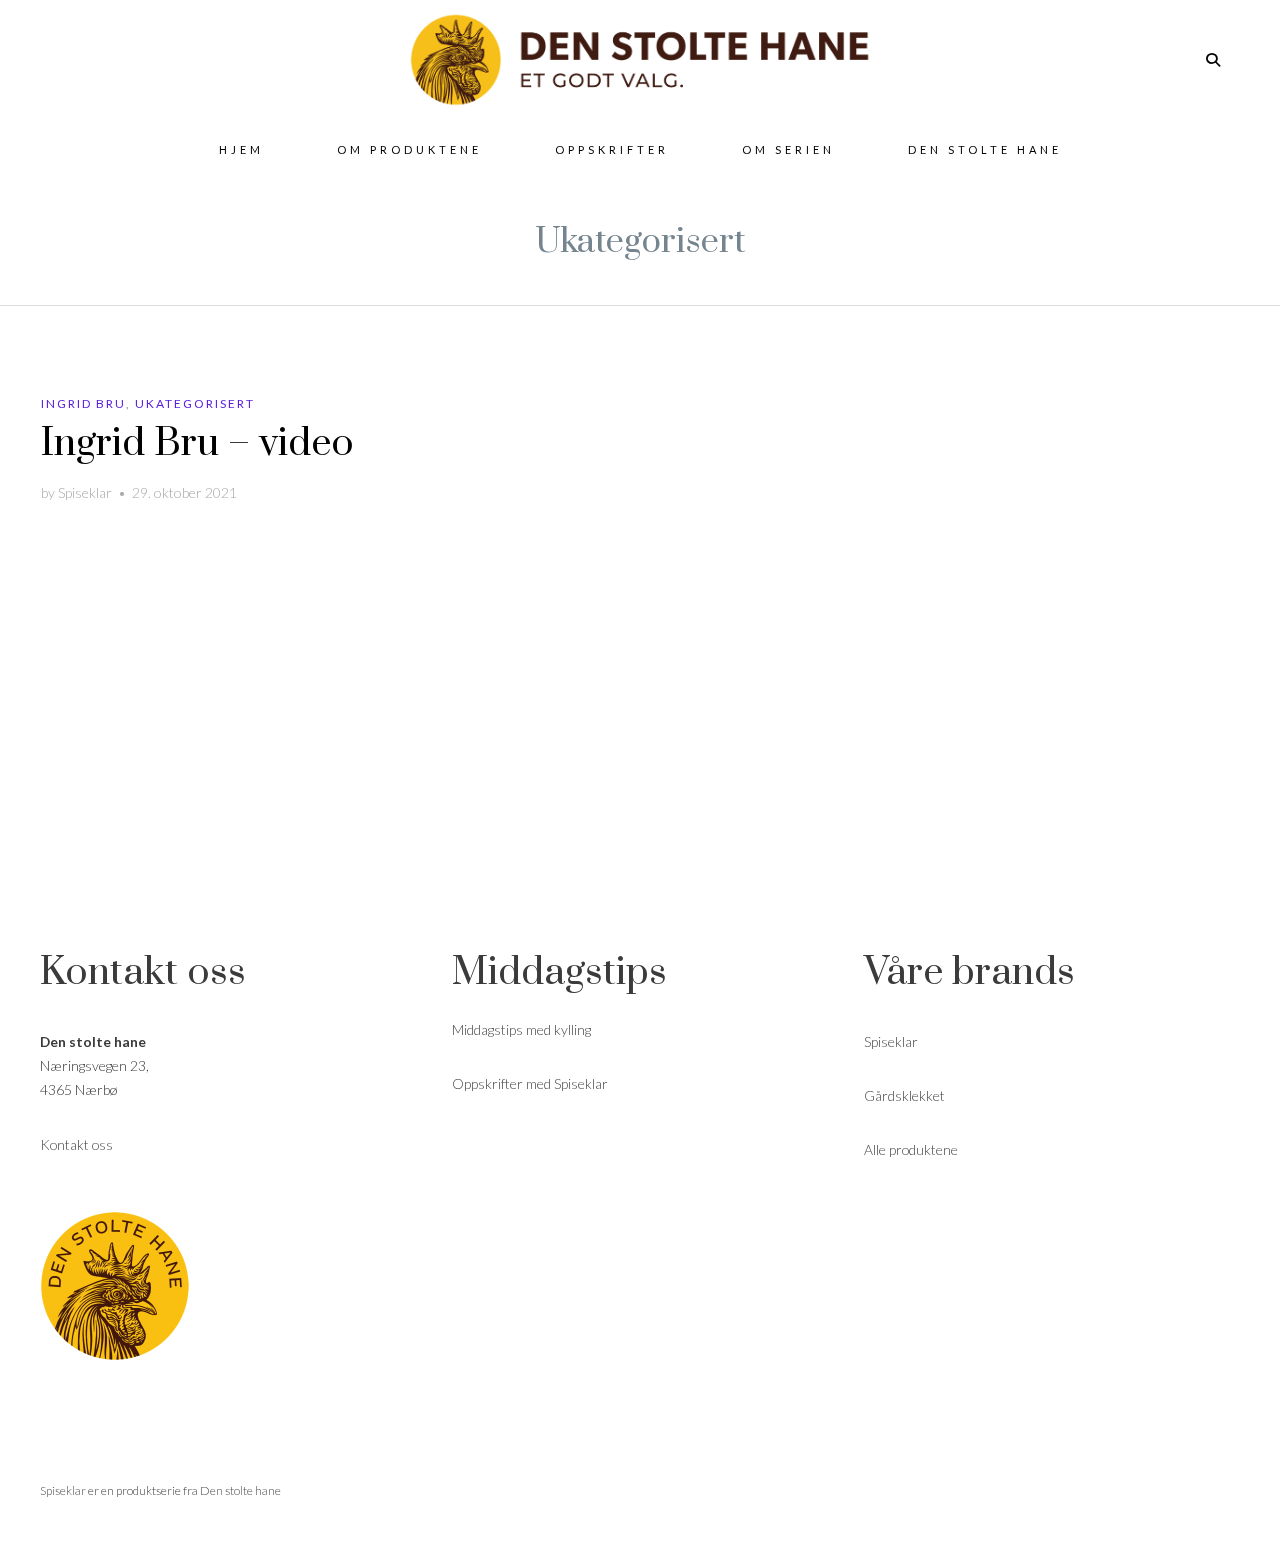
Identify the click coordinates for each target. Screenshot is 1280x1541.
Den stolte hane (240, 1490)
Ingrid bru (83, 403)
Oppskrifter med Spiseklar (530, 1083)
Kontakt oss (76, 1144)
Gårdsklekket (904, 1095)
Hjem (241, 149)
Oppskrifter (612, 149)
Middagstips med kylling (521, 1029)
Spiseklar (85, 492)
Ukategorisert (195, 403)
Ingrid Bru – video (197, 443)
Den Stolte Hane (985, 149)
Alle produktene (911, 1149)
